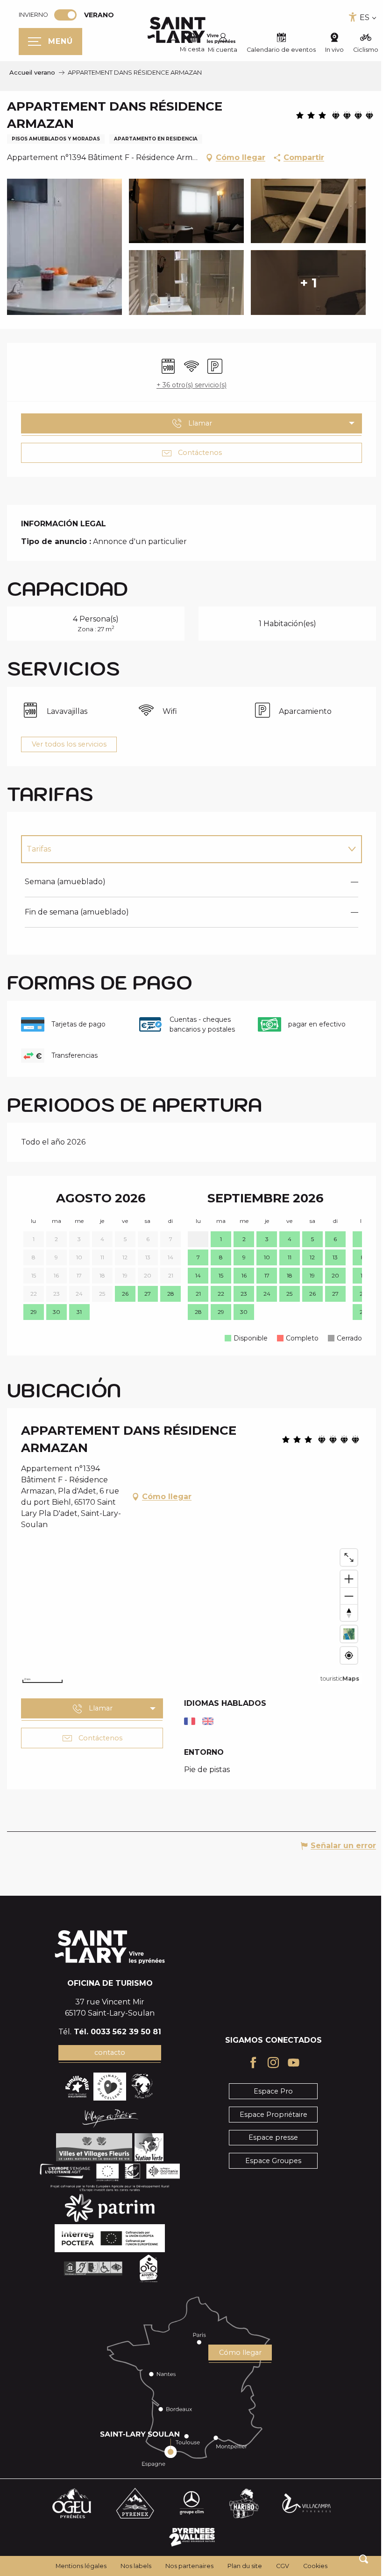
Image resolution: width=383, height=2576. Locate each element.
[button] (357, 2559)
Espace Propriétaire (268, 2115)
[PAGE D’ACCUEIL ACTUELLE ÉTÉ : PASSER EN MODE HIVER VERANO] (65, 15)
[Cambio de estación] (68, 15)
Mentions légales (78, 2566)
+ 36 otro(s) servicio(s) (188, 385)
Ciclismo (359, 50)
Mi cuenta (216, 50)
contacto (108, 2052)
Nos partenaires (186, 2566)
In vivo (327, 50)
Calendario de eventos (274, 50)
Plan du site (241, 2566)
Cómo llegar (235, 2353)
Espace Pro (268, 2091)
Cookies (312, 2566)
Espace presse (268, 2137)
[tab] (179, 849)
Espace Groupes (268, 2161)
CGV (279, 2566)
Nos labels (133, 2566)
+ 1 (309, 283)
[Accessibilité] (346, 17)
